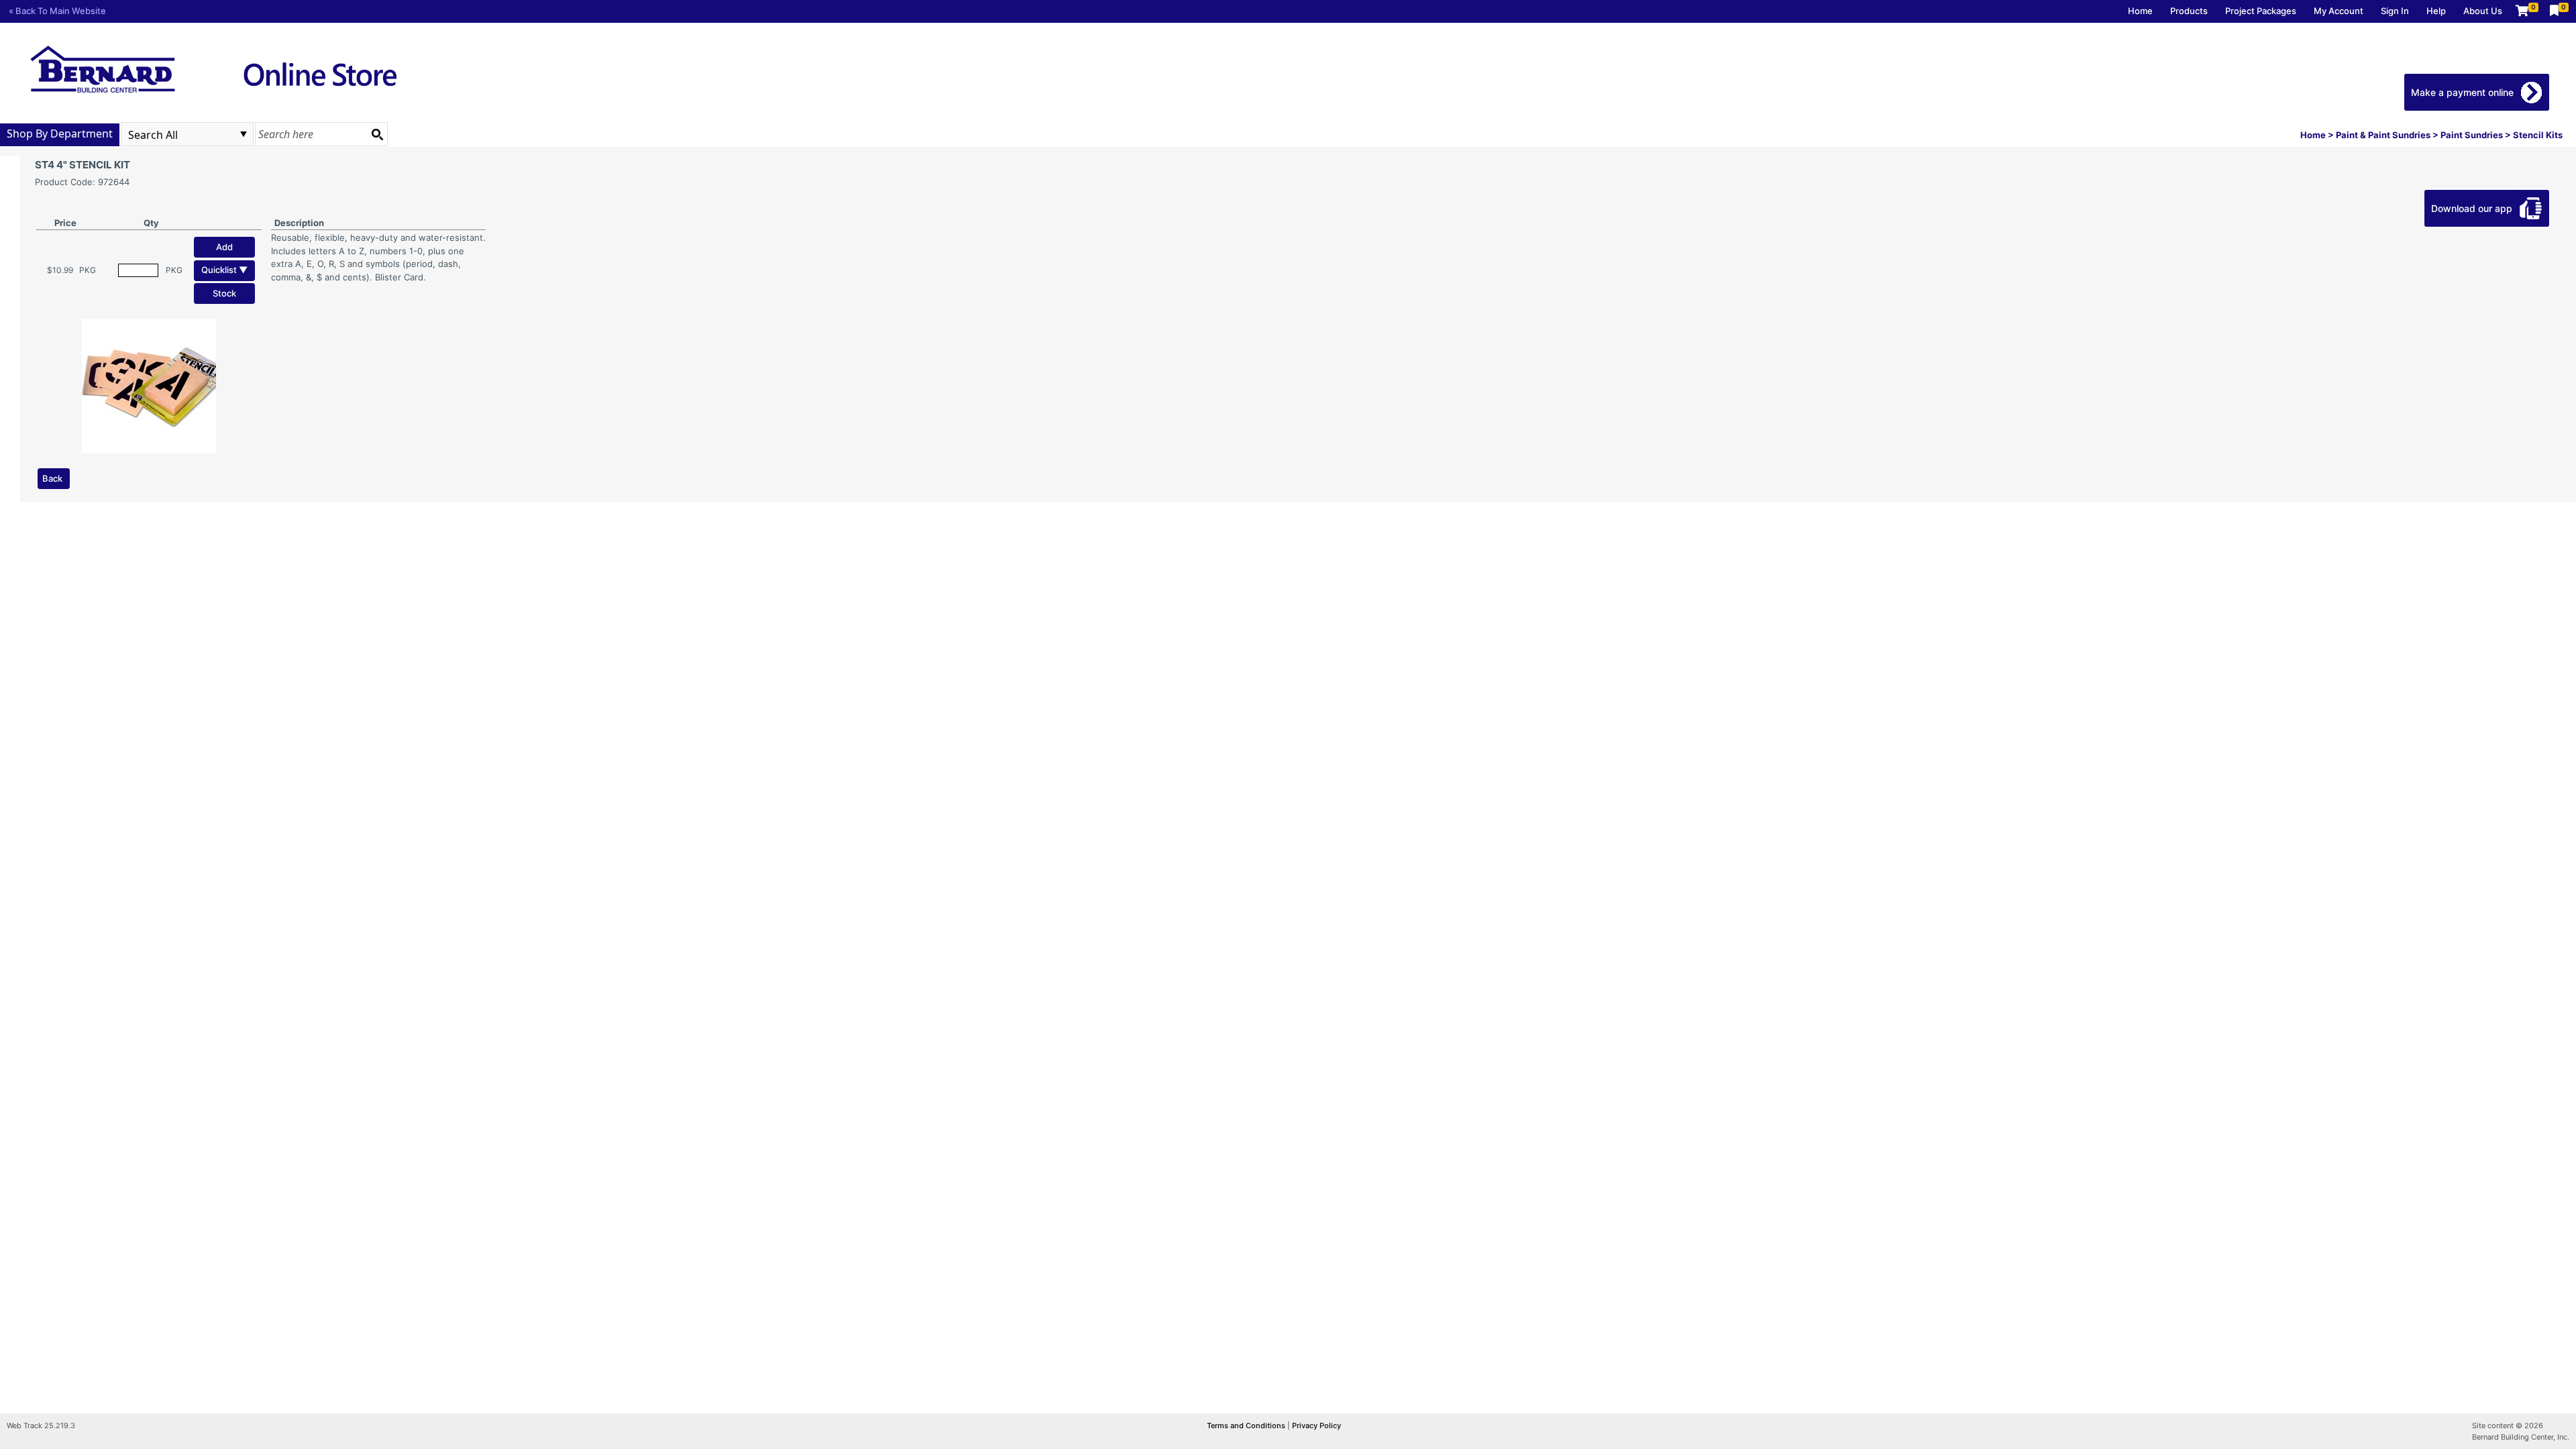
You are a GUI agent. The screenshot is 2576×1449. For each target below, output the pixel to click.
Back (52, 478)
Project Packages (2261, 11)
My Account (2339, 11)
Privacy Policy (1317, 1426)
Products (2189, 11)
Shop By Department (60, 133)
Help (2436, 11)
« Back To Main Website (57, 11)
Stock (224, 293)
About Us (2483, 11)
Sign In (2395, 11)
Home (2140, 11)
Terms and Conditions (1247, 1426)
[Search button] (377, 134)
